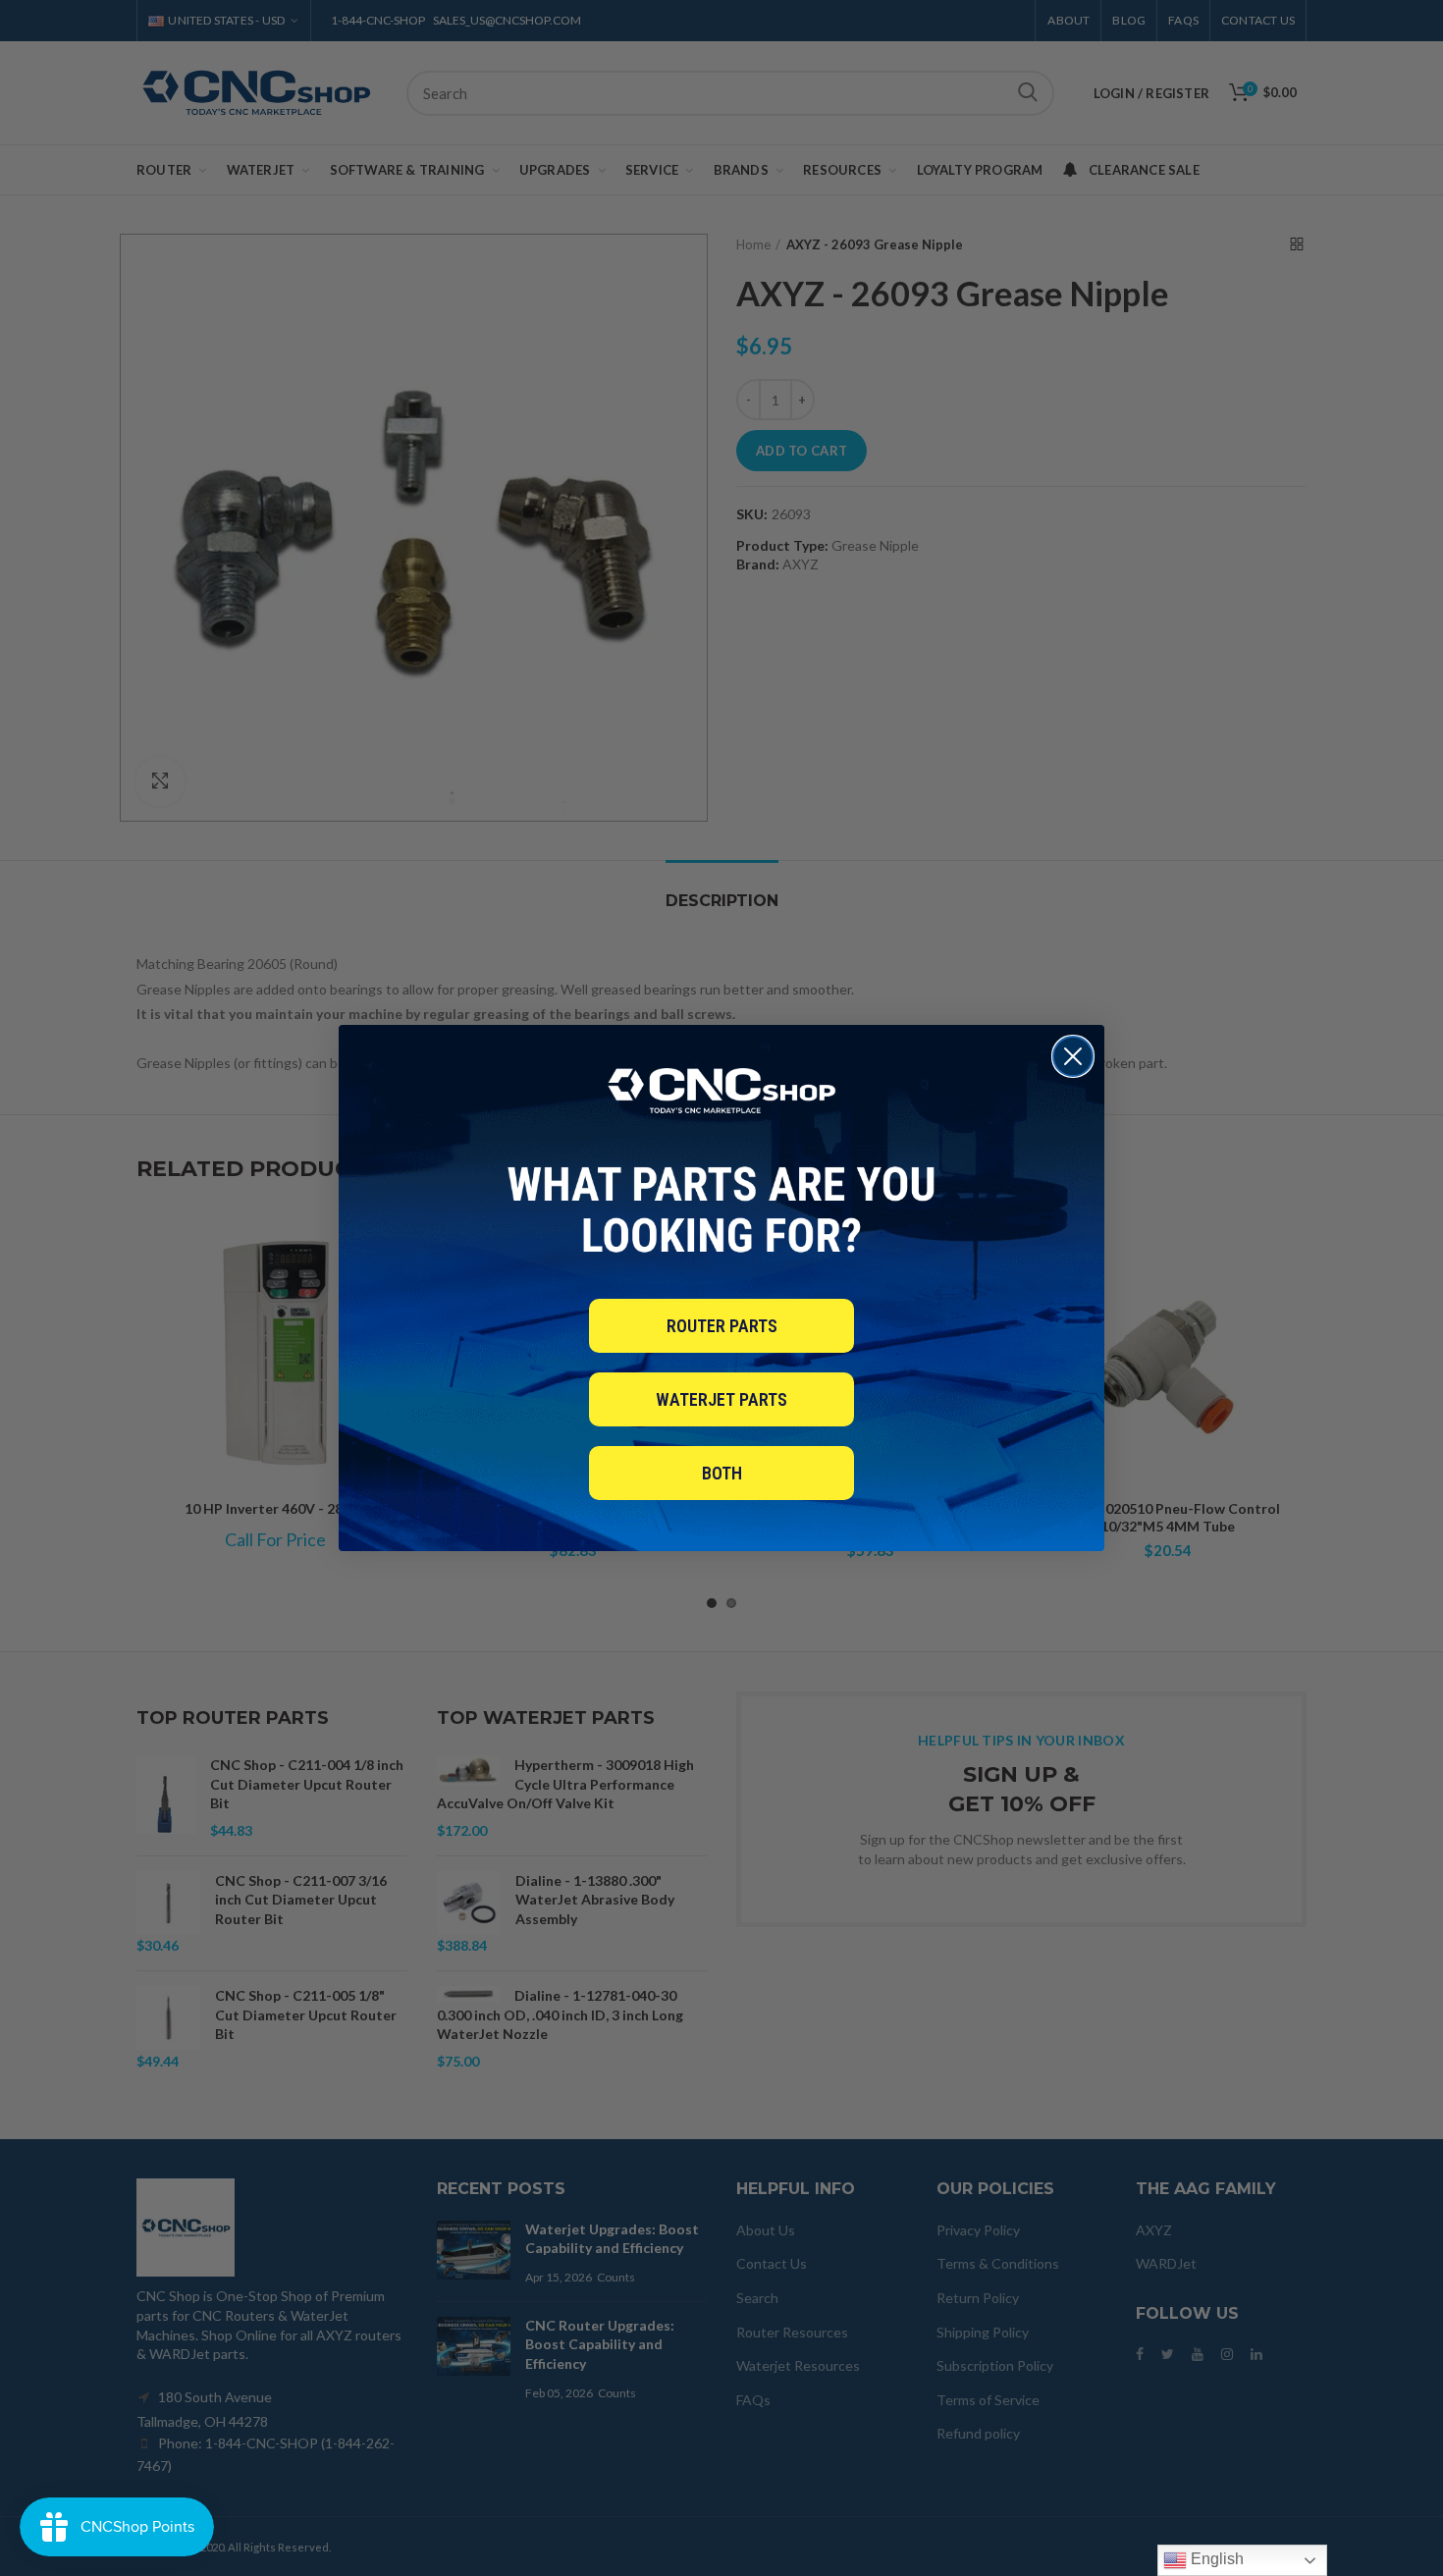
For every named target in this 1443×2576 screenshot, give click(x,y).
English (1215, 2559)
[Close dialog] (1073, 1056)
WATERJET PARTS (721, 1399)
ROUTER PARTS (722, 1326)
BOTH (722, 1473)
